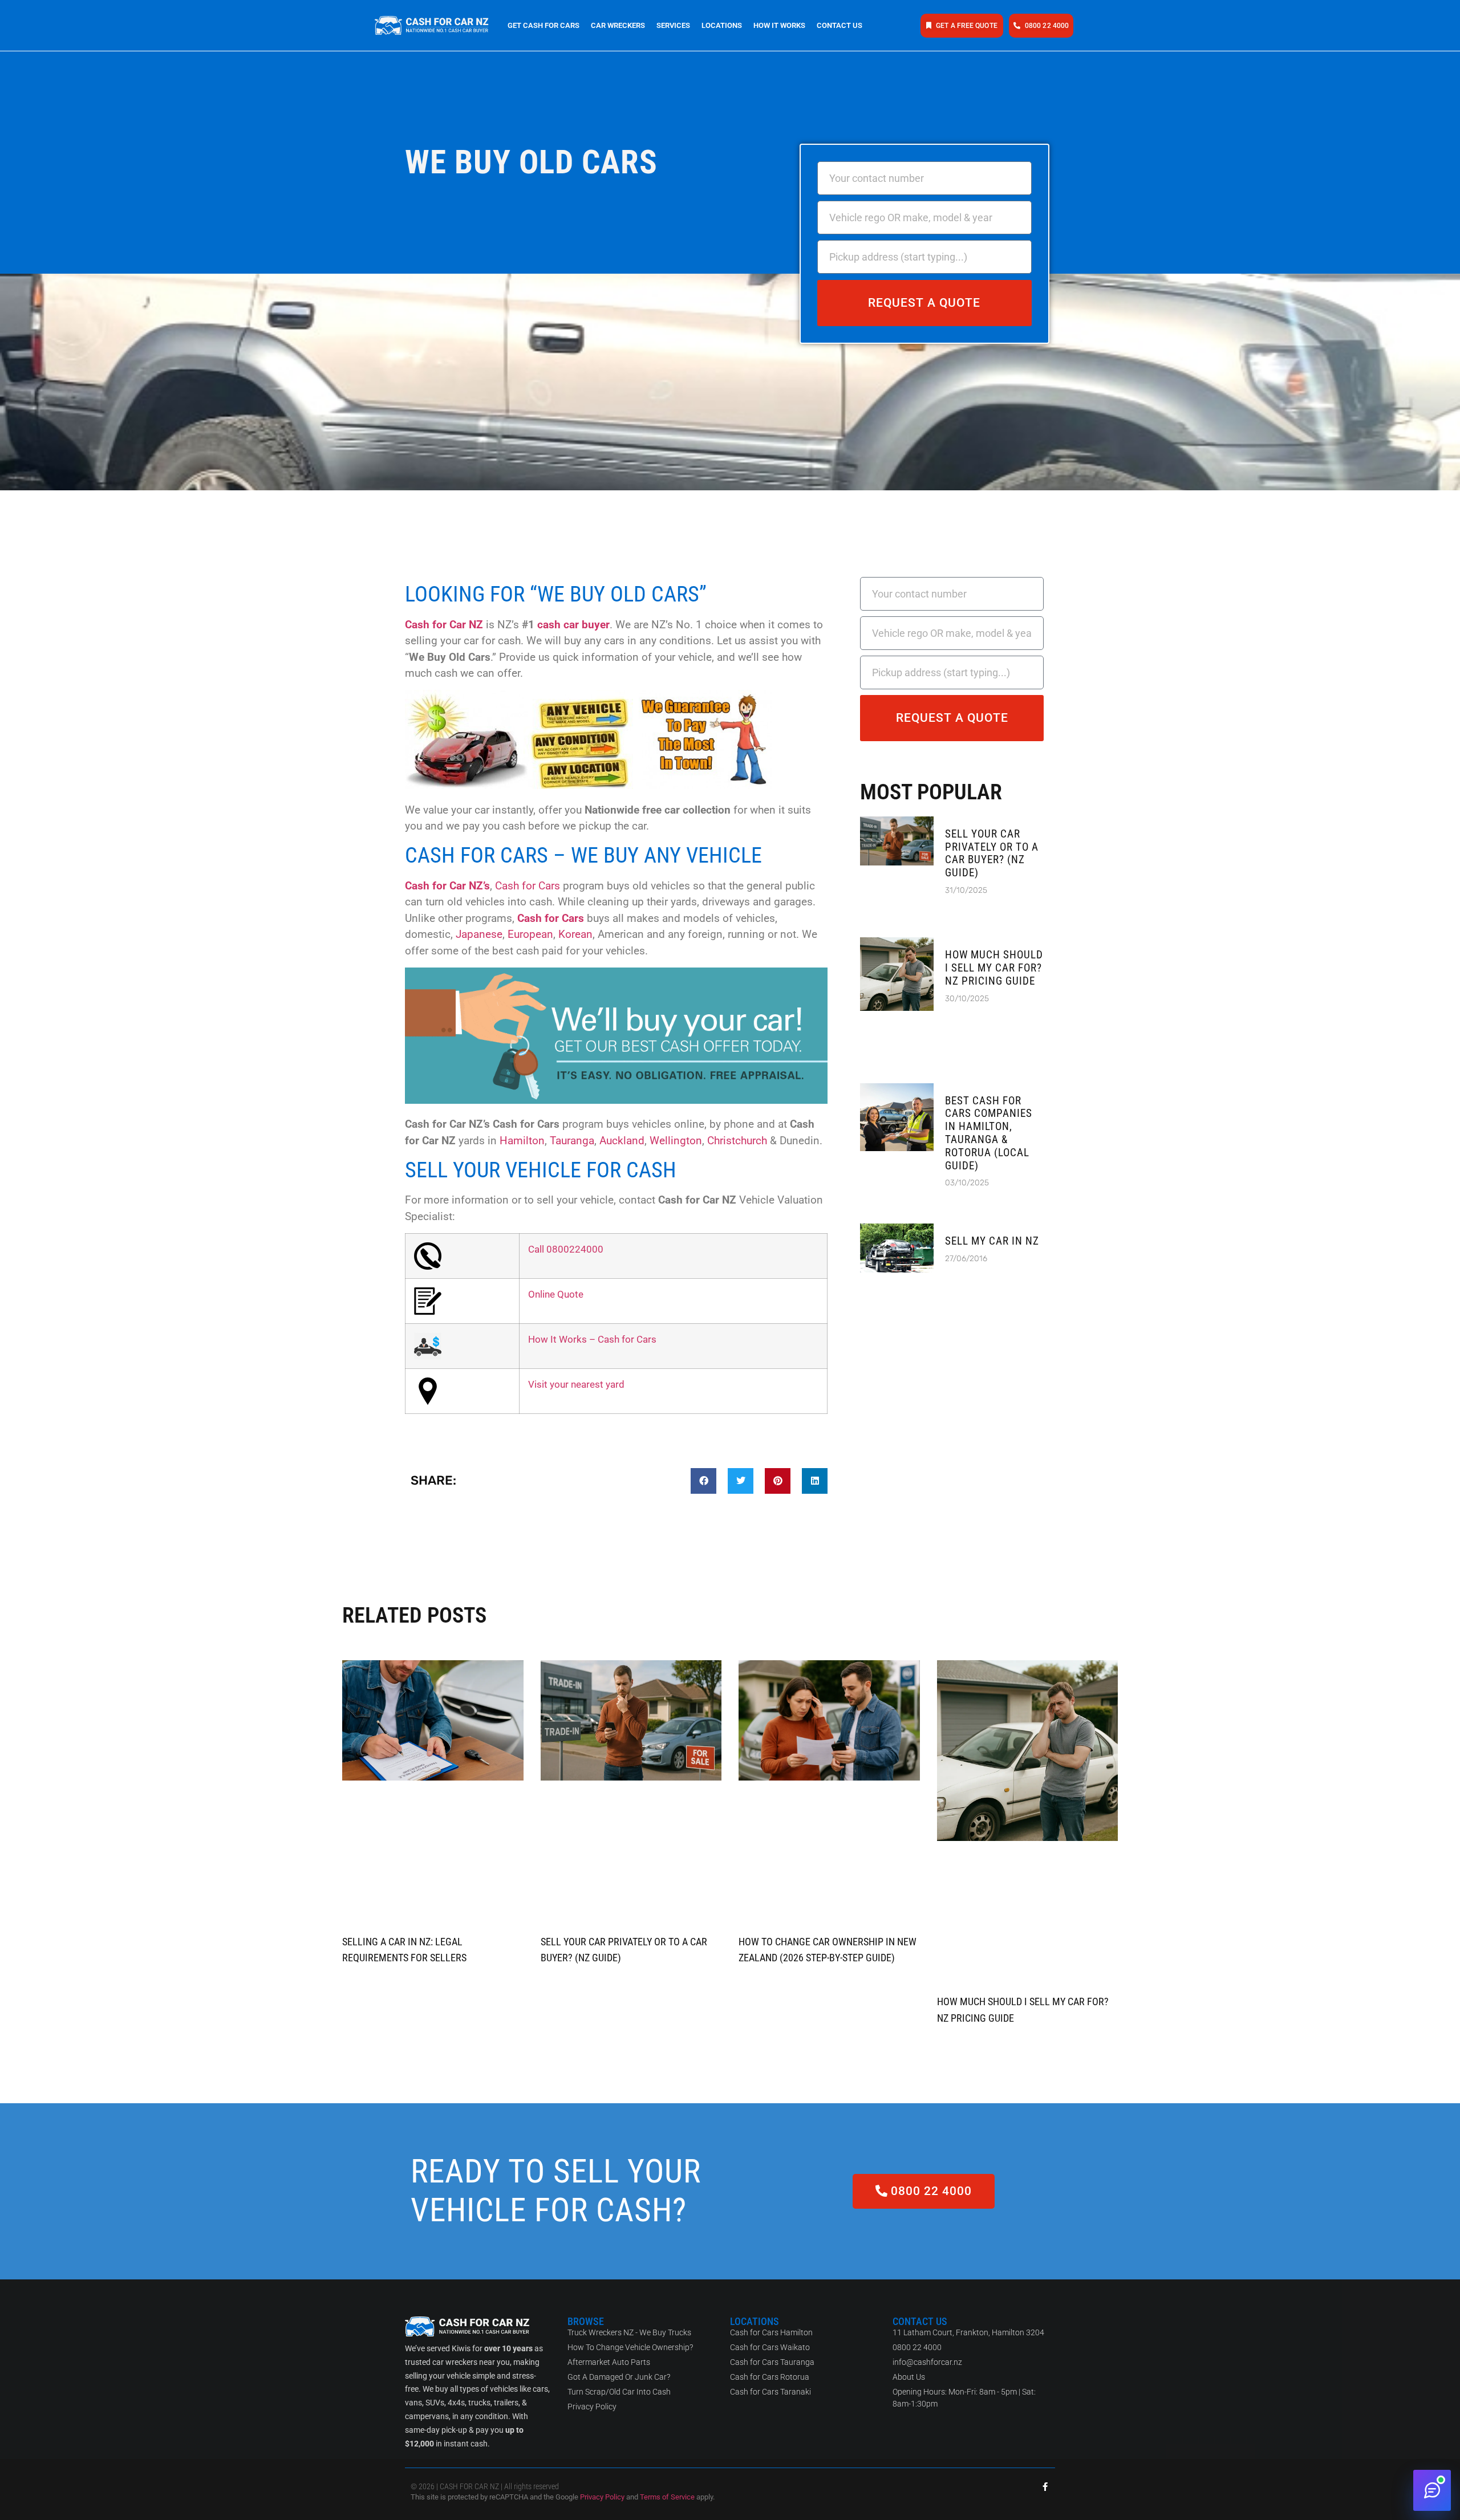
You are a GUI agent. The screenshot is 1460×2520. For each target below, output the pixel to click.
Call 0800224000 (566, 1249)
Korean (575, 934)
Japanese (479, 934)
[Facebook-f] (1045, 2487)
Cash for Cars (528, 886)
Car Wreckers (618, 25)
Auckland (622, 1141)
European (530, 934)
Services (673, 25)
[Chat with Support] (1432, 2490)
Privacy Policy (602, 2497)
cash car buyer (573, 625)
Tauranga (572, 1141)
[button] (703, 1481)
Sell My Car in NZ (992, 1241)
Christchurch (737, 1141)
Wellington (676, 1141)
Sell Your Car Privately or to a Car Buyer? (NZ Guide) (992, 853)
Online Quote (556, 1294)
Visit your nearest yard (576, 1384)
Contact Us (839, 25)
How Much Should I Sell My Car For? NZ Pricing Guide (994, 968)
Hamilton (522, 1141)
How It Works (779, 25)
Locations (722, 25)
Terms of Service (667, 2497)
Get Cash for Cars (544, 25)
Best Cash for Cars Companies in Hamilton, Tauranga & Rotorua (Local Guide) (989, 1133)
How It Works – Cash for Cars (592, 1339)
